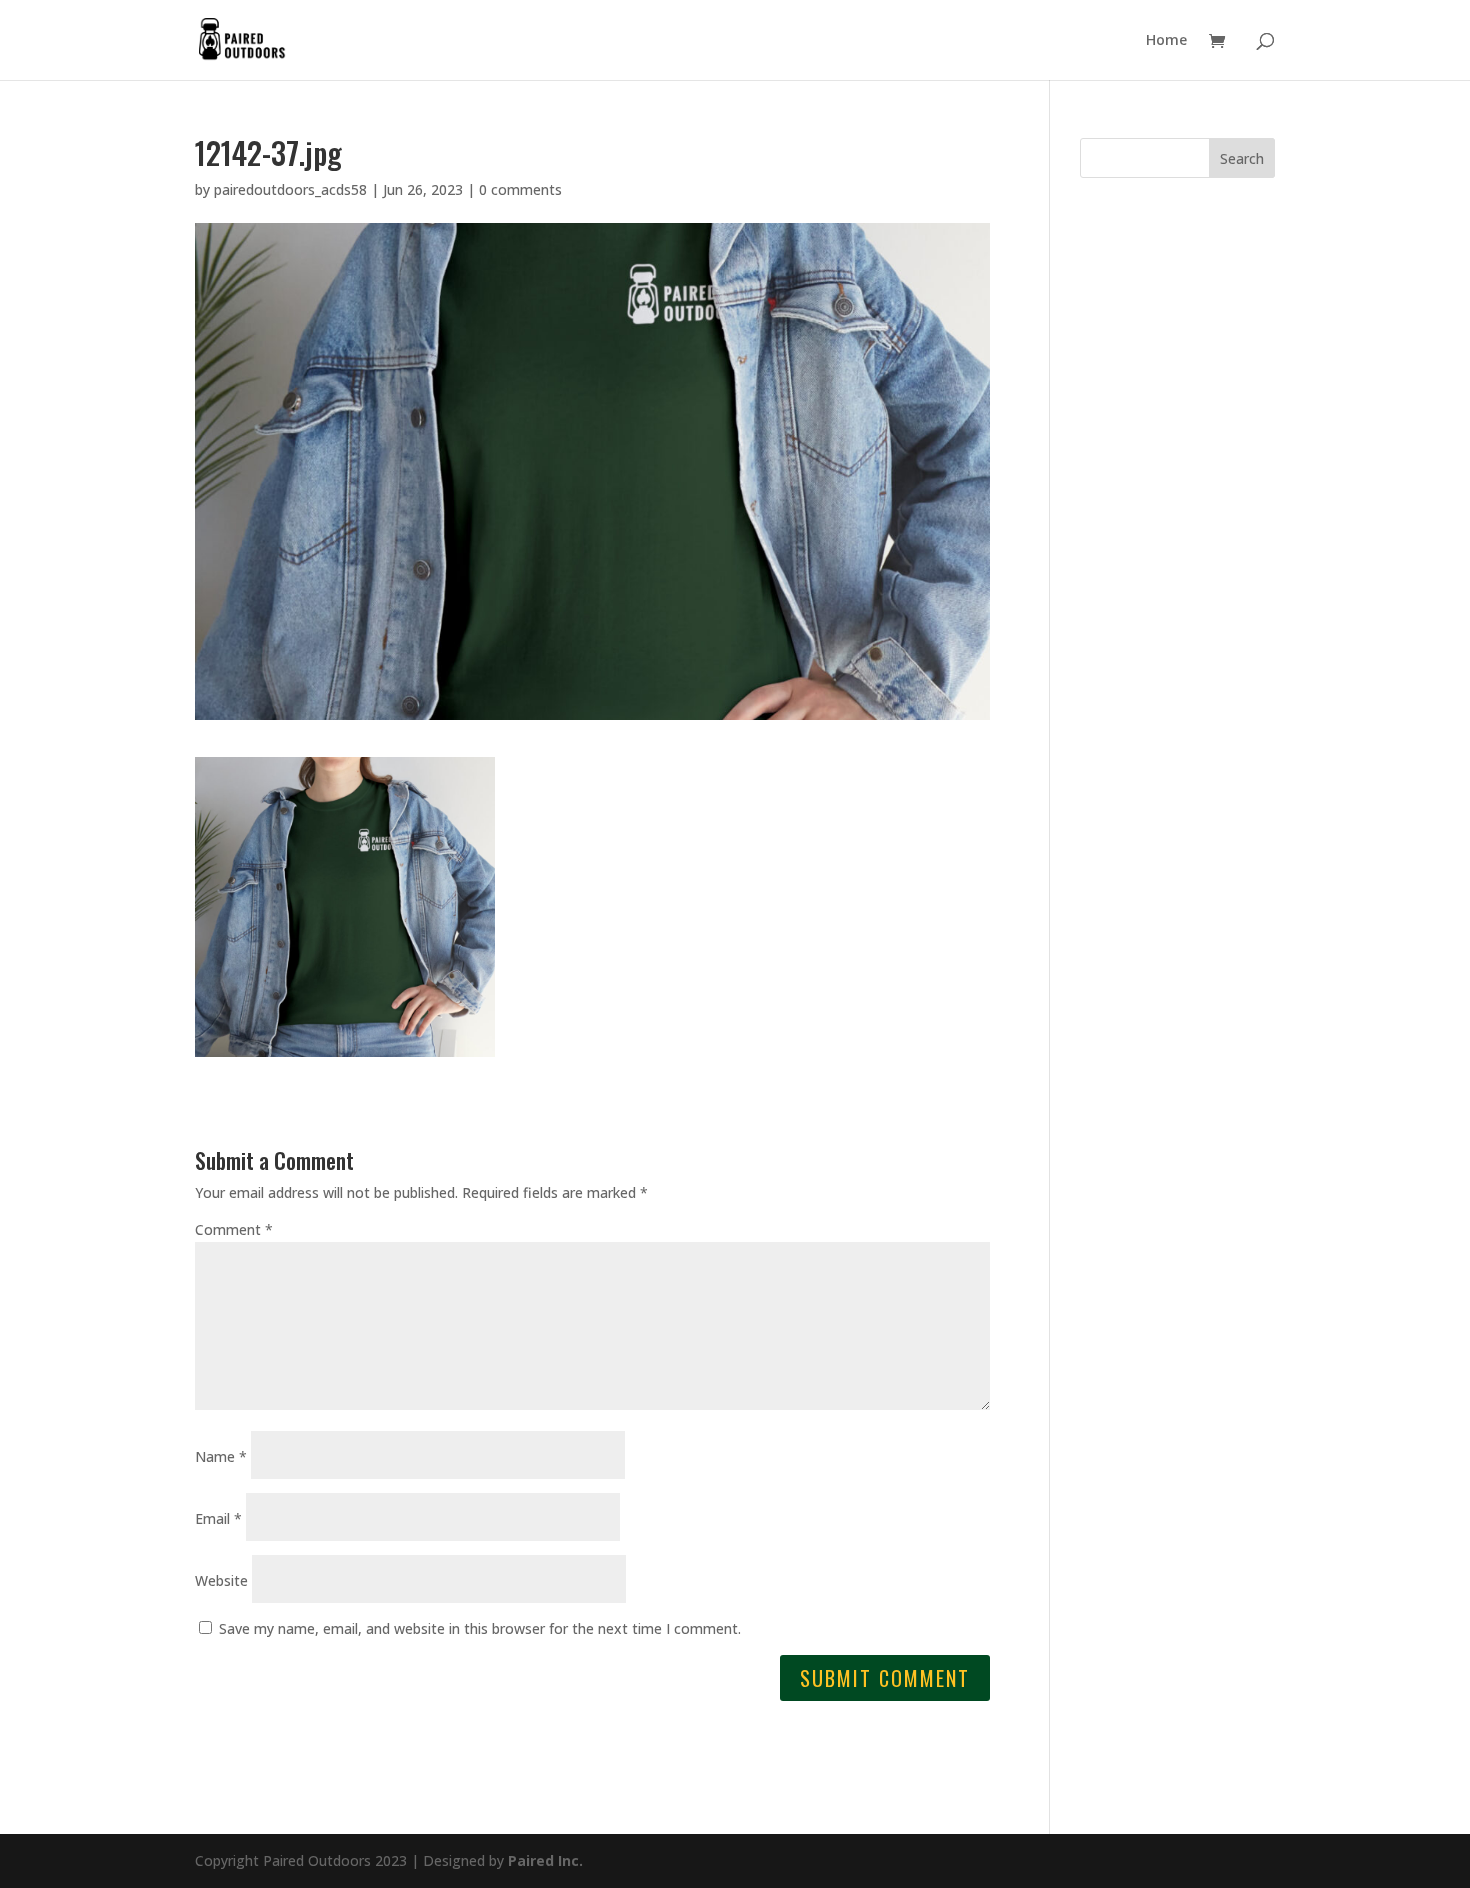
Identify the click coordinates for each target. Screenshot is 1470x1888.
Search (1242, 158)
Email (218, 1518)
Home (1166, 41)
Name (221, 1456)
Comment (234, 1229)
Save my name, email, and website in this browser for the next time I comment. (480, 1628)
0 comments (520, 189)
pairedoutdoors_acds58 (290, 189)
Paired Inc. (545, 1860)
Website (221, 1580)
